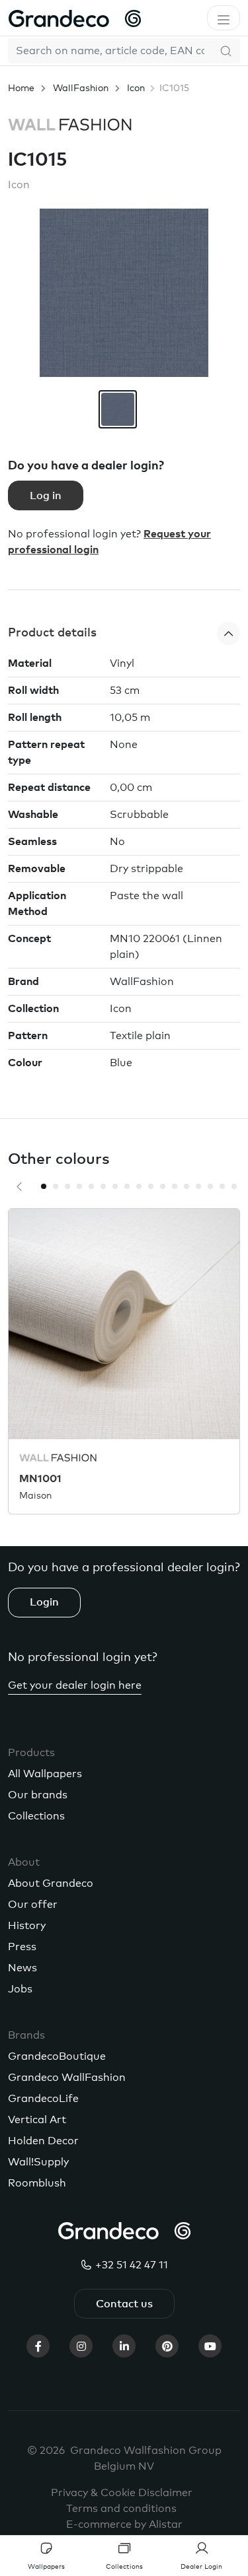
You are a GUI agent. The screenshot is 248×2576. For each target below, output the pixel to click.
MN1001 (40, 1479)
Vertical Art (37, 2120)
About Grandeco (51, 1883)
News (22, 1968)
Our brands (38, 1795)
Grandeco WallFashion (67, 2078)
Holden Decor (43, 2141)
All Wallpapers (45, 1774)
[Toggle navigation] (224, 18)
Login (44, 1602)
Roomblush (37, 2183)
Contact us (124, 2304)
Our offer (33, 1905)
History (27, 1926)
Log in (46, 496)
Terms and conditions (121, 2509)
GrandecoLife (43, 2099)
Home (21, 88)
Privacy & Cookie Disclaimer (122, 2493)
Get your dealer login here (75, 1685)
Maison (35, 1496)
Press (22, 1947)
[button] (124, 633)
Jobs (20, 1989)
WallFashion (81, 88)
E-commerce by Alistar (124, 2525)
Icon (136, 88)
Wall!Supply (38, 2162)
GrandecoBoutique (57, 2056)
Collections (36, 1816)
